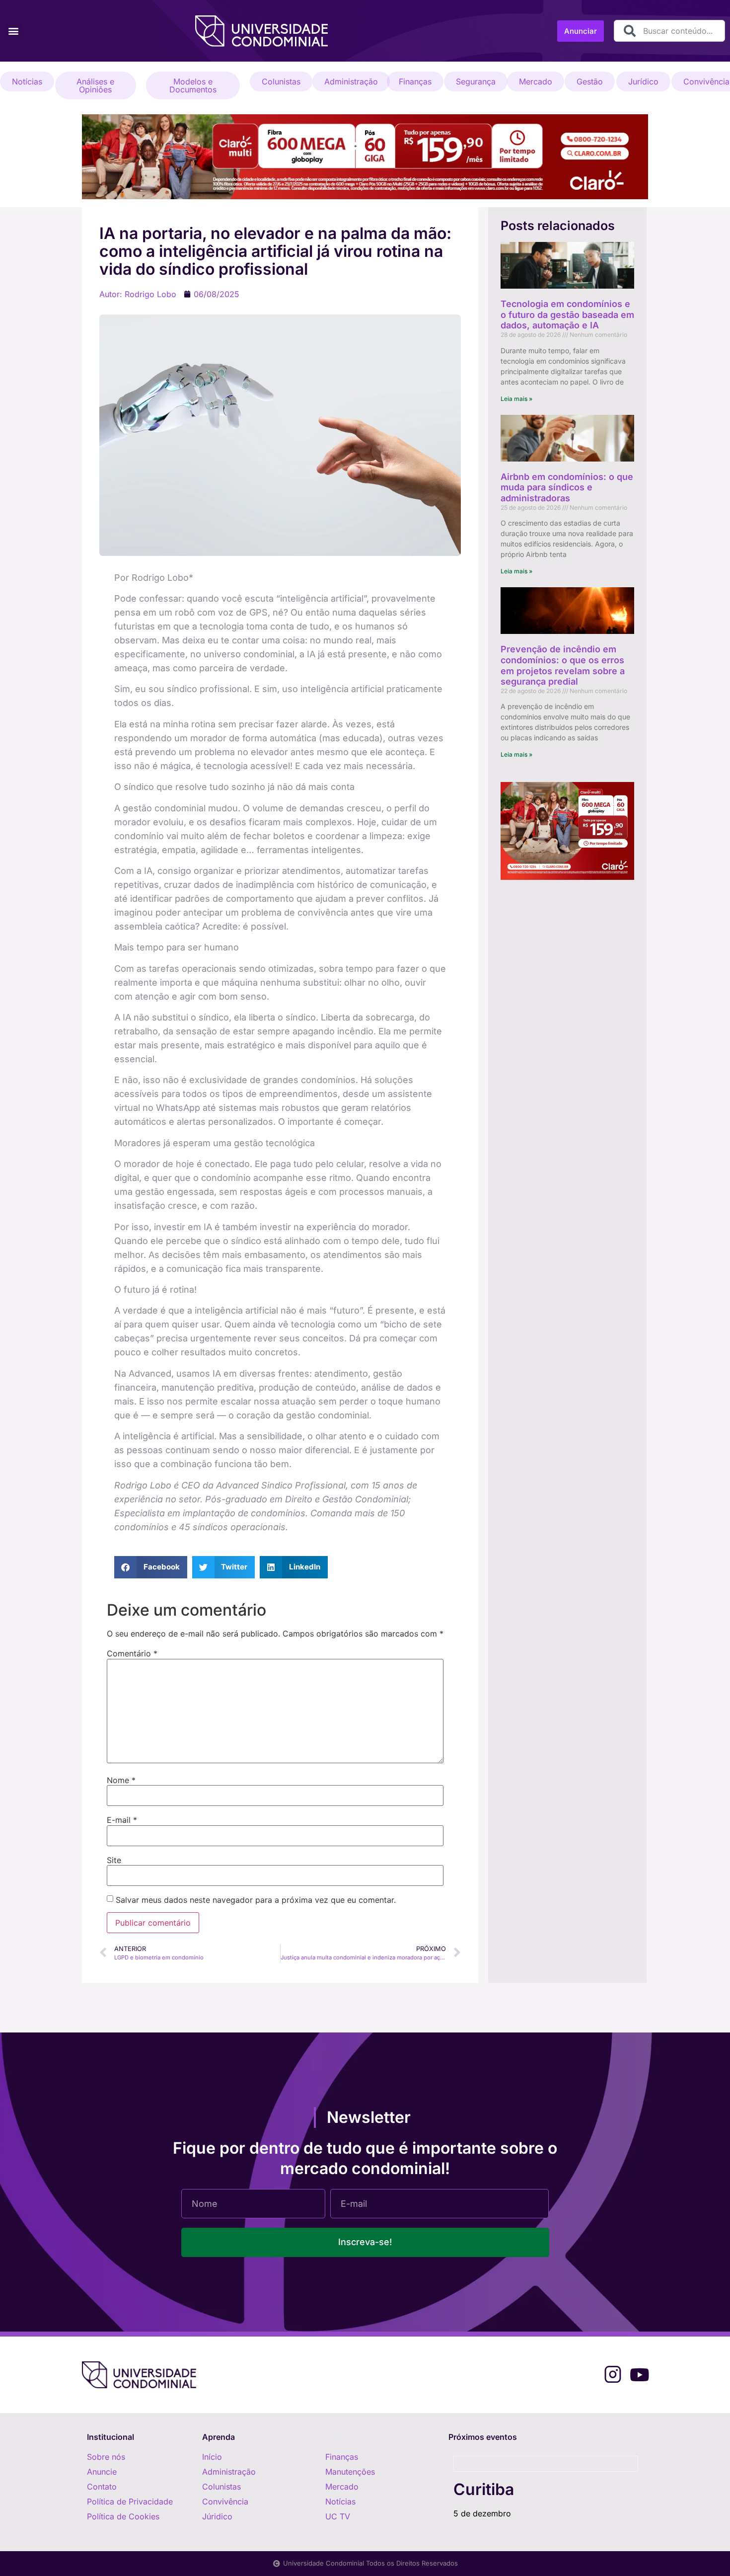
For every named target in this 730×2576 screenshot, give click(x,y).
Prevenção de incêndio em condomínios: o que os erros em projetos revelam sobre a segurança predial (563, 665)
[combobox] (669, 31)
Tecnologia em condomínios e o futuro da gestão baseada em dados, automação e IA (567, 314)
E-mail (122, 1820)
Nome (121, 1780)
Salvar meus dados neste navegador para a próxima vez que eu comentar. (256, 1900)
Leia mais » (516, 399)
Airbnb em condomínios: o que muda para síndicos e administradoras (567, 487)
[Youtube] (639, 2375)
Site (114, 1860)
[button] (13, 31)
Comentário (132, 1653)
